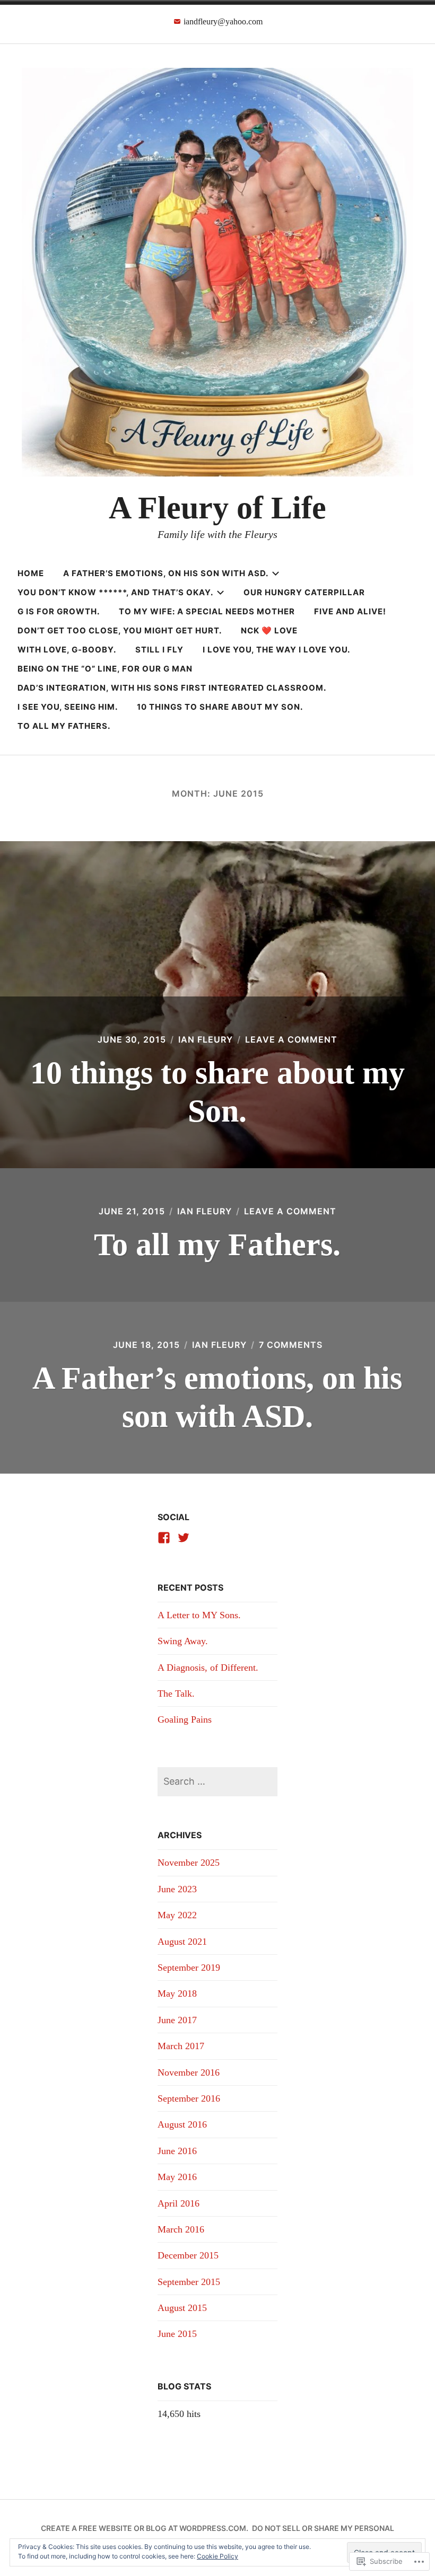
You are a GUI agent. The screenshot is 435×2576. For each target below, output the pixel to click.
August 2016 (182, 2124)
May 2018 (177, 1993)
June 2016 (177, 2151)
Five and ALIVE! (350, 611)
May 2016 (177, 2177)
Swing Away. (183, 1641)
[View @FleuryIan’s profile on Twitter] (184, 1538)
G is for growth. (59, 611)
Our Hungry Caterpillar (304, 592)
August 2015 (182, 2308)
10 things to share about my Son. (220, 707)
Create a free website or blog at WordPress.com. (145, 2528)
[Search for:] (217, 1781)
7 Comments (291, 1345)
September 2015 (189, 2282)
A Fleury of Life (217, 508)
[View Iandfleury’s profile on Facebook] (164, 1538)
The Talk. (176, 1693)
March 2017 (181, 2046)
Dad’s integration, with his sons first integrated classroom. (172, 688)
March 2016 (181, 2229)
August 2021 (182, 1942)
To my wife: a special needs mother (207, 611)
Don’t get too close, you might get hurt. (120, 630)
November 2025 (189, 1863)
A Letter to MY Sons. (199, 1615)
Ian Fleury (206, 1039)
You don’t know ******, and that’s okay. (115, 592)
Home (31, 573)
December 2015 (188, 2255)
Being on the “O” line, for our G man (105, 669)
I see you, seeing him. (68, 707)
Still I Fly (159, 650)
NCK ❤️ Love (269, 630)
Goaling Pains (185, 1719)
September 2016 (189, 2098)
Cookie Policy (217, 2556)
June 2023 (177, 1889)
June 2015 (177, 2334)
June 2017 (177, 2020)
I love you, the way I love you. (276, 650)
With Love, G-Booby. (67, 650)
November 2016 (189, 2072)
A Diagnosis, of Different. (208, 1668)
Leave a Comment (291, 1039)
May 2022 (177, 1915)
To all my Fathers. (64, 726)
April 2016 (179, 2203)
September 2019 (189, 1968)
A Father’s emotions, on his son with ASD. (166, 573)
